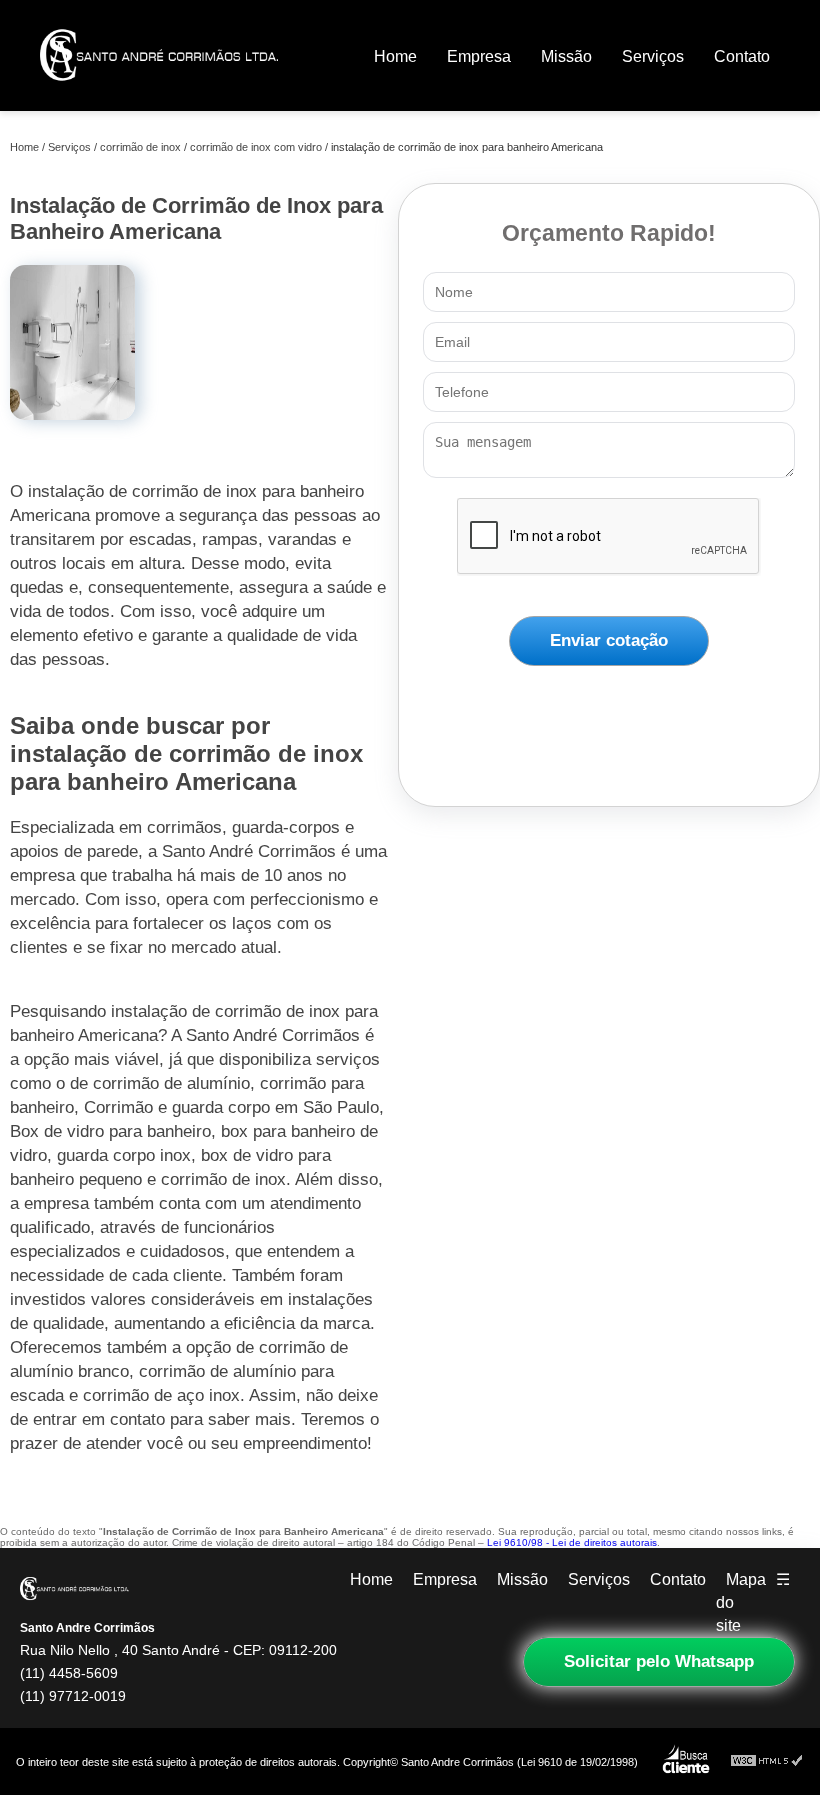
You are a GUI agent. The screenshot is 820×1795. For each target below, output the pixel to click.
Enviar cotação (609, 640)
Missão (566, 56)
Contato (742, 56)
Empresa (479, 56)
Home (395, 56)
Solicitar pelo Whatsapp (659, 1661)
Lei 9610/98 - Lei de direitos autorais (572, 1542)
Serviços (653, 56)
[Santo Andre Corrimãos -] (159, 94)
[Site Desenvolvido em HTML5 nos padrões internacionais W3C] (767, 1761)
